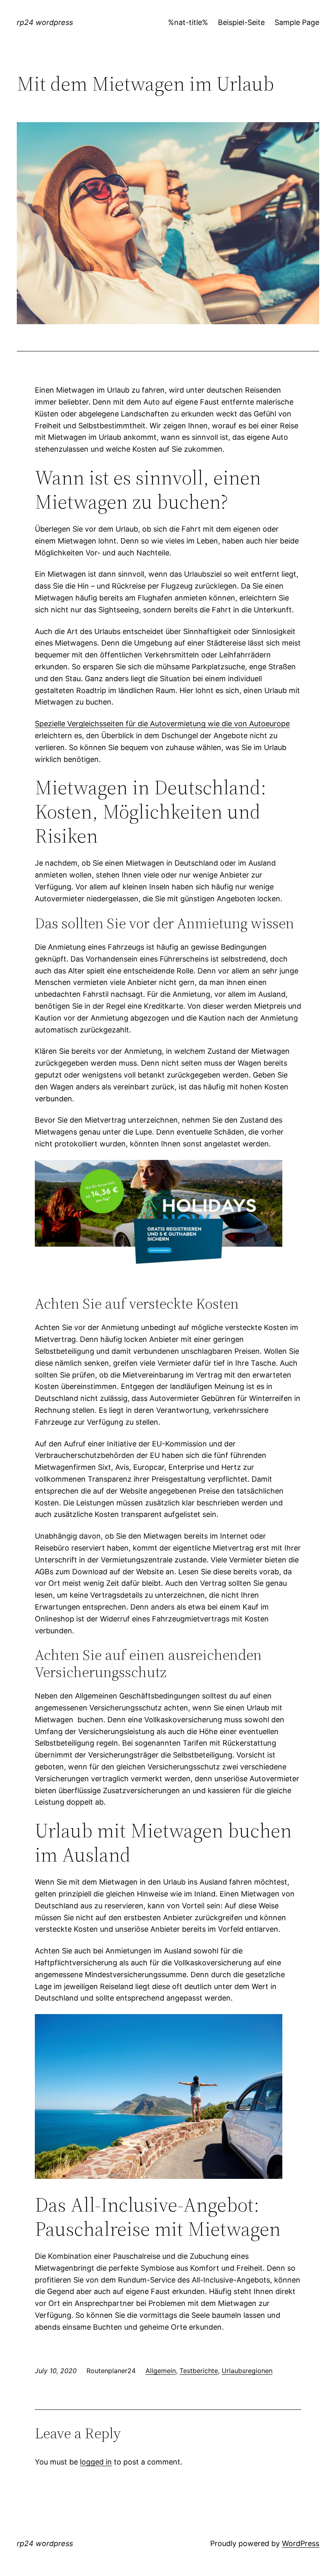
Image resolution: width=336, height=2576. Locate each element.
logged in (96, 2462)
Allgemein (161, 2371)
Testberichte (199, 2371)
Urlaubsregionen (247, 2371)
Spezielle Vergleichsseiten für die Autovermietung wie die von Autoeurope (162, 724)
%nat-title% (188, 22)
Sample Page (297, 22)
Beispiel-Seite (241, 22)
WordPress (301, 2543)
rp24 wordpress (45, 22)
